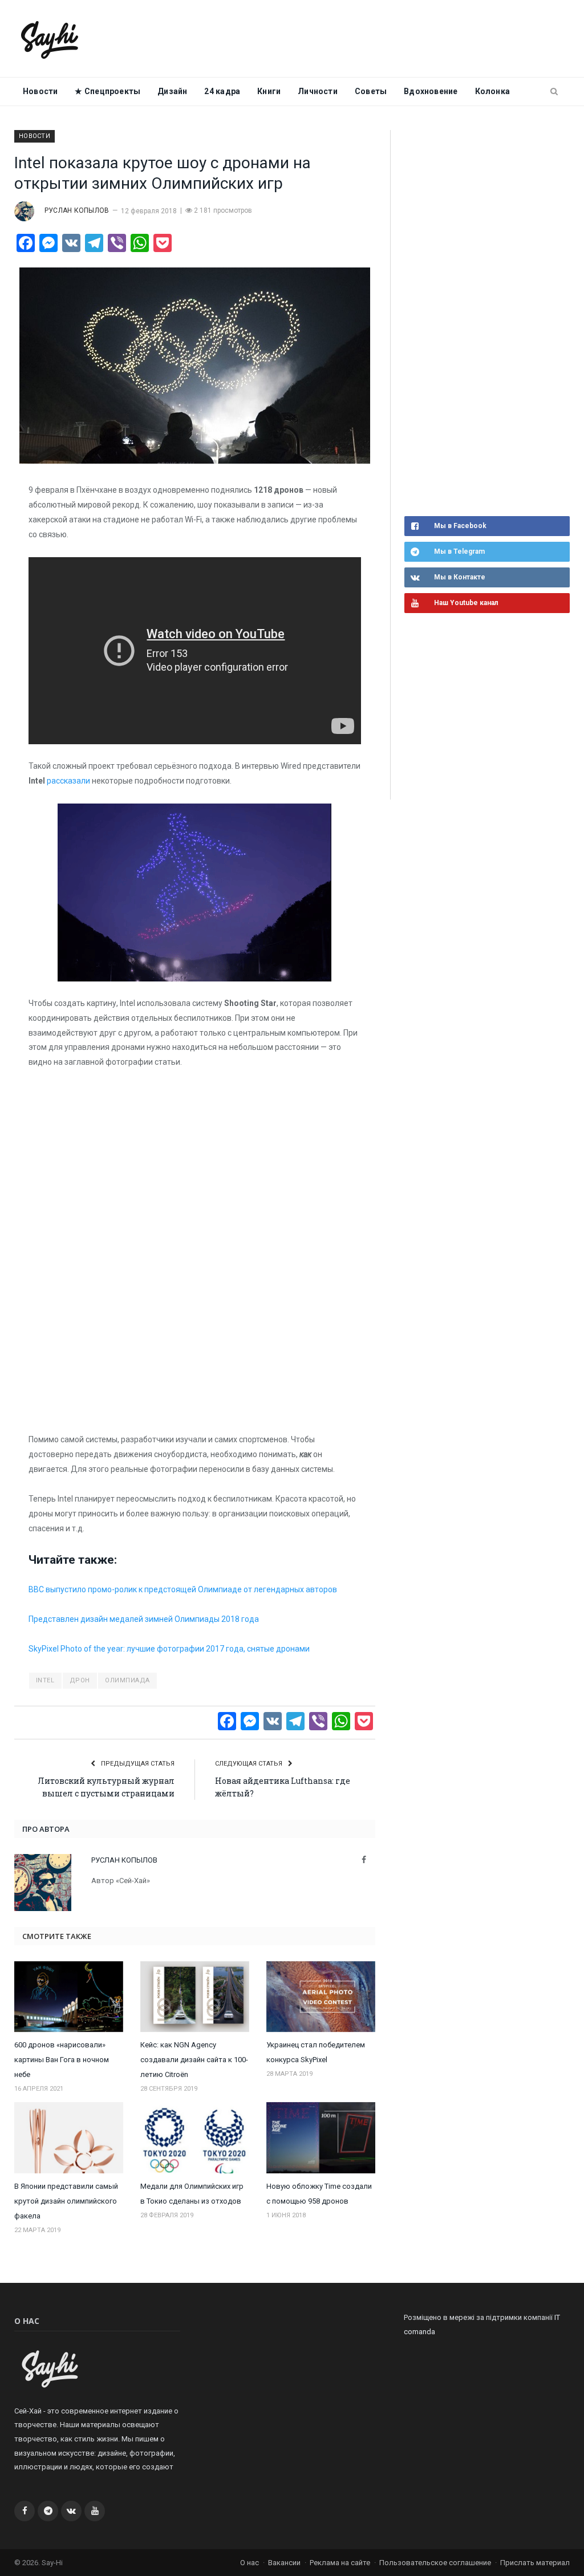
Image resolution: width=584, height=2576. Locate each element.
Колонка (492, 91)
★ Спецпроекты (108, 91)
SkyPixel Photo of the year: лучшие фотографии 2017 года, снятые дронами (169, 1649)
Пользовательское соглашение (435, 2563)
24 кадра (222, 91)
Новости (40, 91)
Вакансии (284, 2563)
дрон (80, 1680)
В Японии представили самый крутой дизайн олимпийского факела (66, 2201)
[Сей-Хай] (50, 38)
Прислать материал (535, 2563)
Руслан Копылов (77, 210)
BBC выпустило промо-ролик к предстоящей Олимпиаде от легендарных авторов (183, 1589)
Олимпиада (127, 1680)
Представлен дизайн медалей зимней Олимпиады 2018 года (144, 1619)
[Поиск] (554, 92)
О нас (250, 2563)
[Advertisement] (490, 322)
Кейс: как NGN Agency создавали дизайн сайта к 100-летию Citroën (194, 2060)
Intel (45, 1680)
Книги (269, 91)
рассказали (68, 781)
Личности (318, 91)
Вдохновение (431, 91)
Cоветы (371, 91)
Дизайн (172, 91)
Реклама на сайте (340, 2563)
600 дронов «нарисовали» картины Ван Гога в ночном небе (62, 2060)
